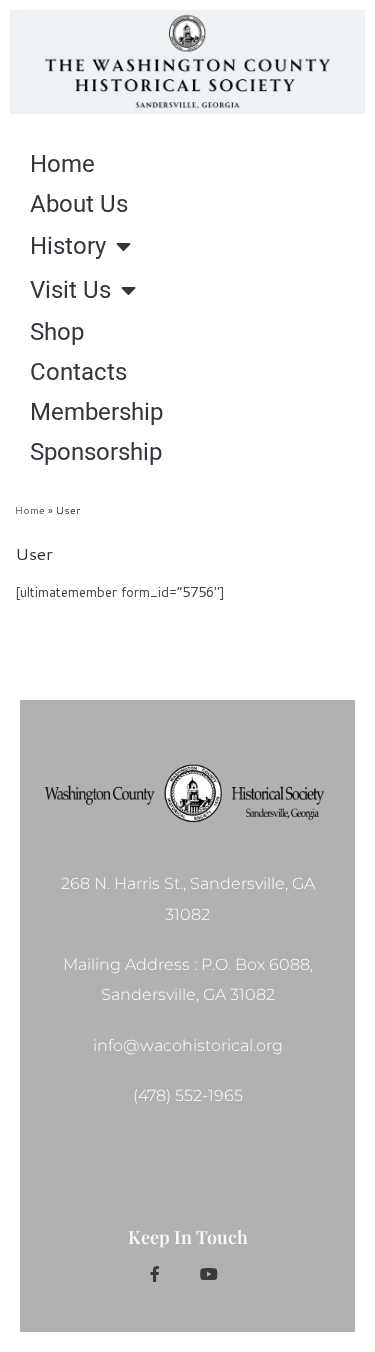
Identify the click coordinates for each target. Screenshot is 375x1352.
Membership (96, 412)
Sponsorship (96, 452)
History (68, 246)
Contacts (78, 372)
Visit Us (70, 290)
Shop (57, 332)
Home (62, 164)
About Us (79, 204)
